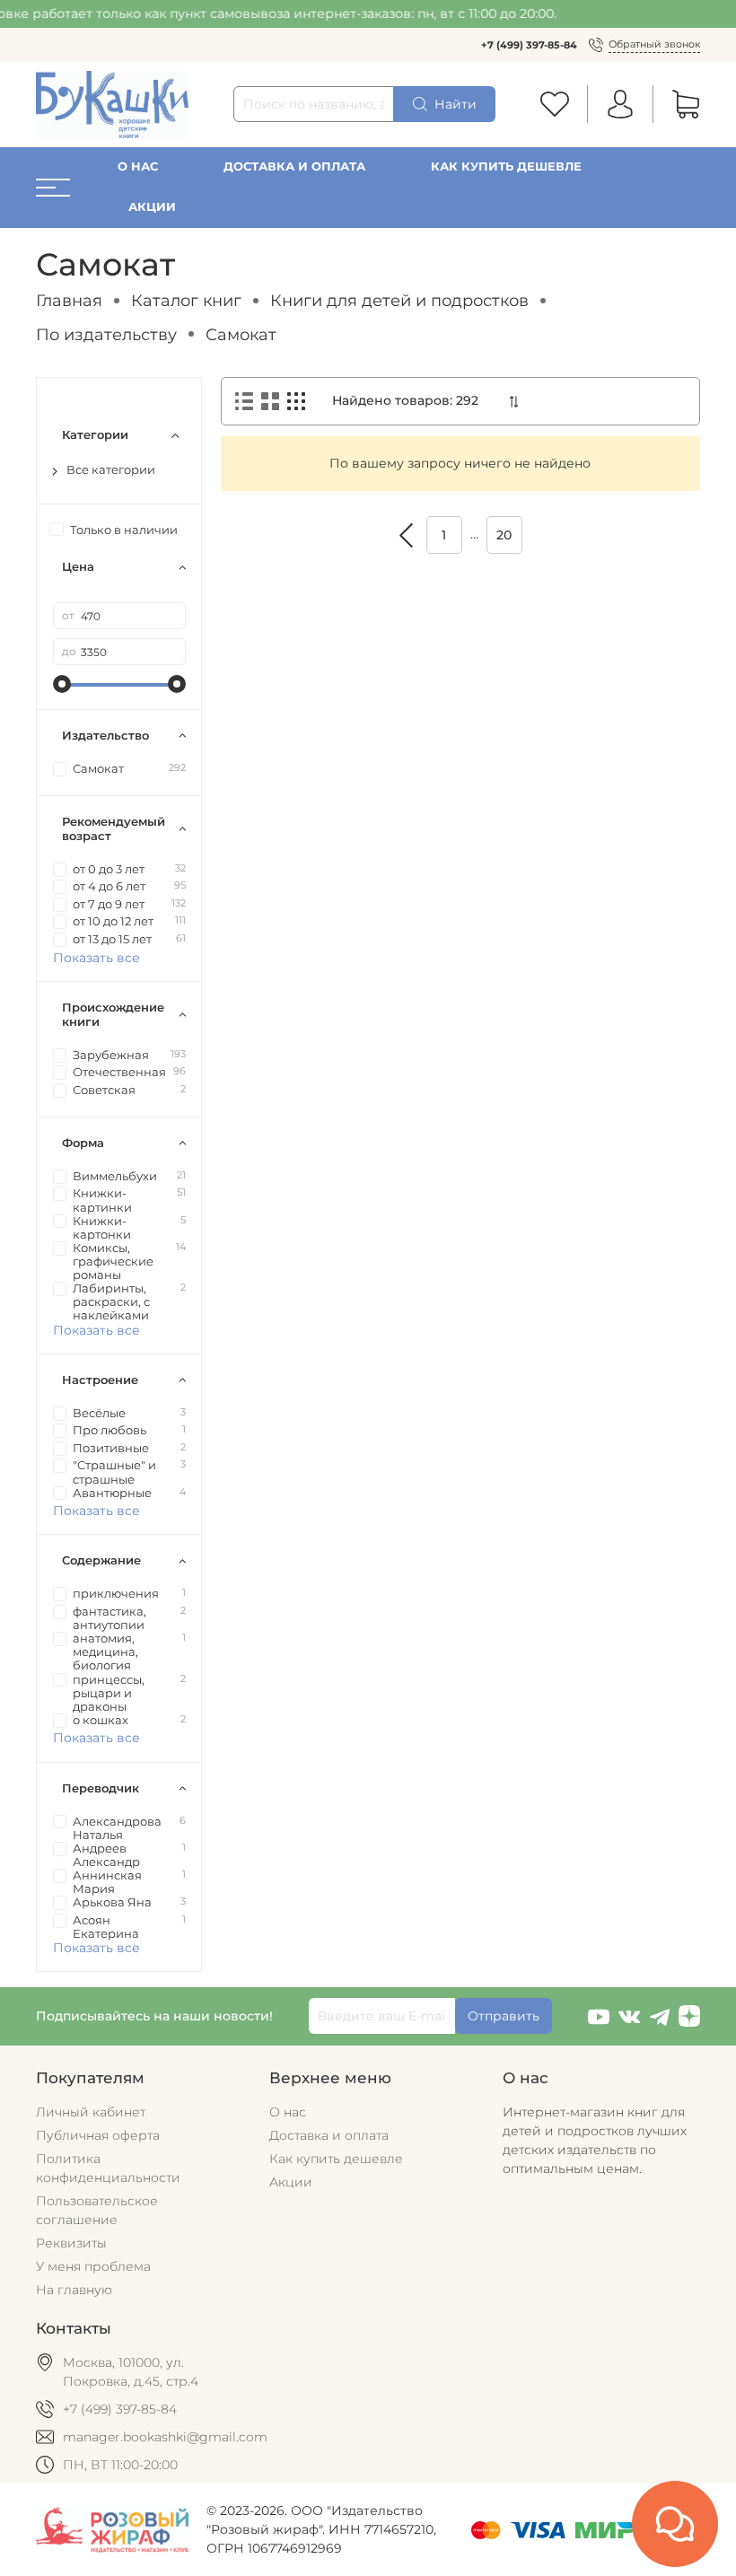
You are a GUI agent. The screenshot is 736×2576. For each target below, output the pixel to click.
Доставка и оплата (294, 166)
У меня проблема (93, 2266)
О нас (138, 166)
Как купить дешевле (506, 166)
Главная (69, 300)
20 (504, 535)
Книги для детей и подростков (399, 300)
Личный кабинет (91, 2112)
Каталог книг (186, 300)
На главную (74, 2290)
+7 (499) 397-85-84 (529, 45)
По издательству (106, 334)
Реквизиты (71, 2243)
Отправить (504, 2016)
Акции (152, 207)
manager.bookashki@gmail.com (165, 2437)
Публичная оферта (98, 2135)
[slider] (62, 684)
